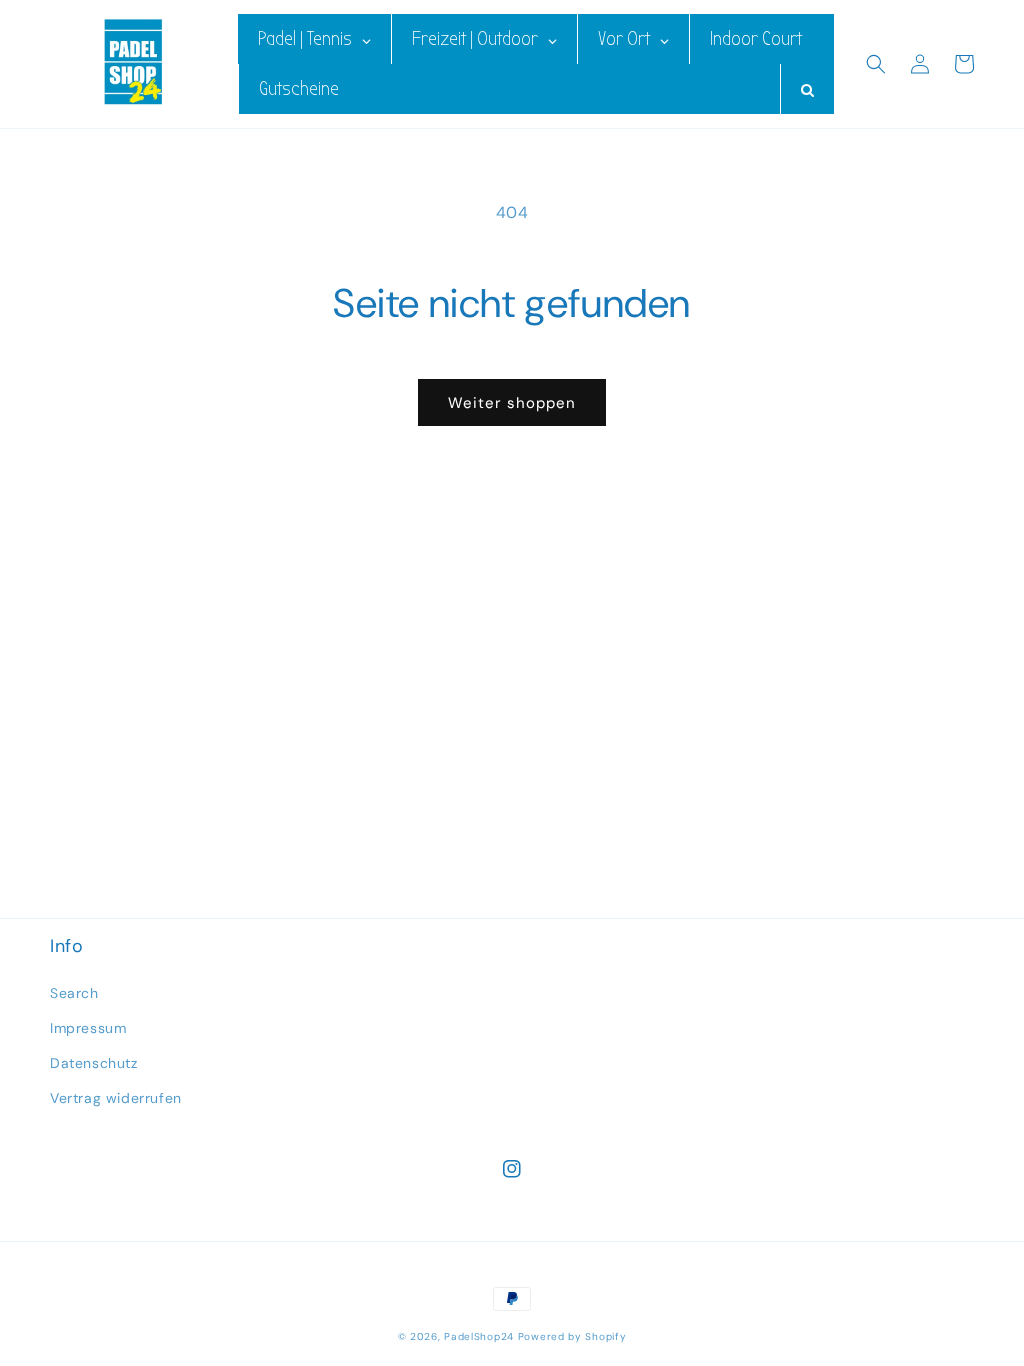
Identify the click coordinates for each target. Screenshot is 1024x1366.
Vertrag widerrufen (116, 1098)
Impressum (88, 1028)
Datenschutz (94, 1063)
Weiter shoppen (512, 403)
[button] (876, 64)
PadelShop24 (479, 1336)
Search (74, 993)
